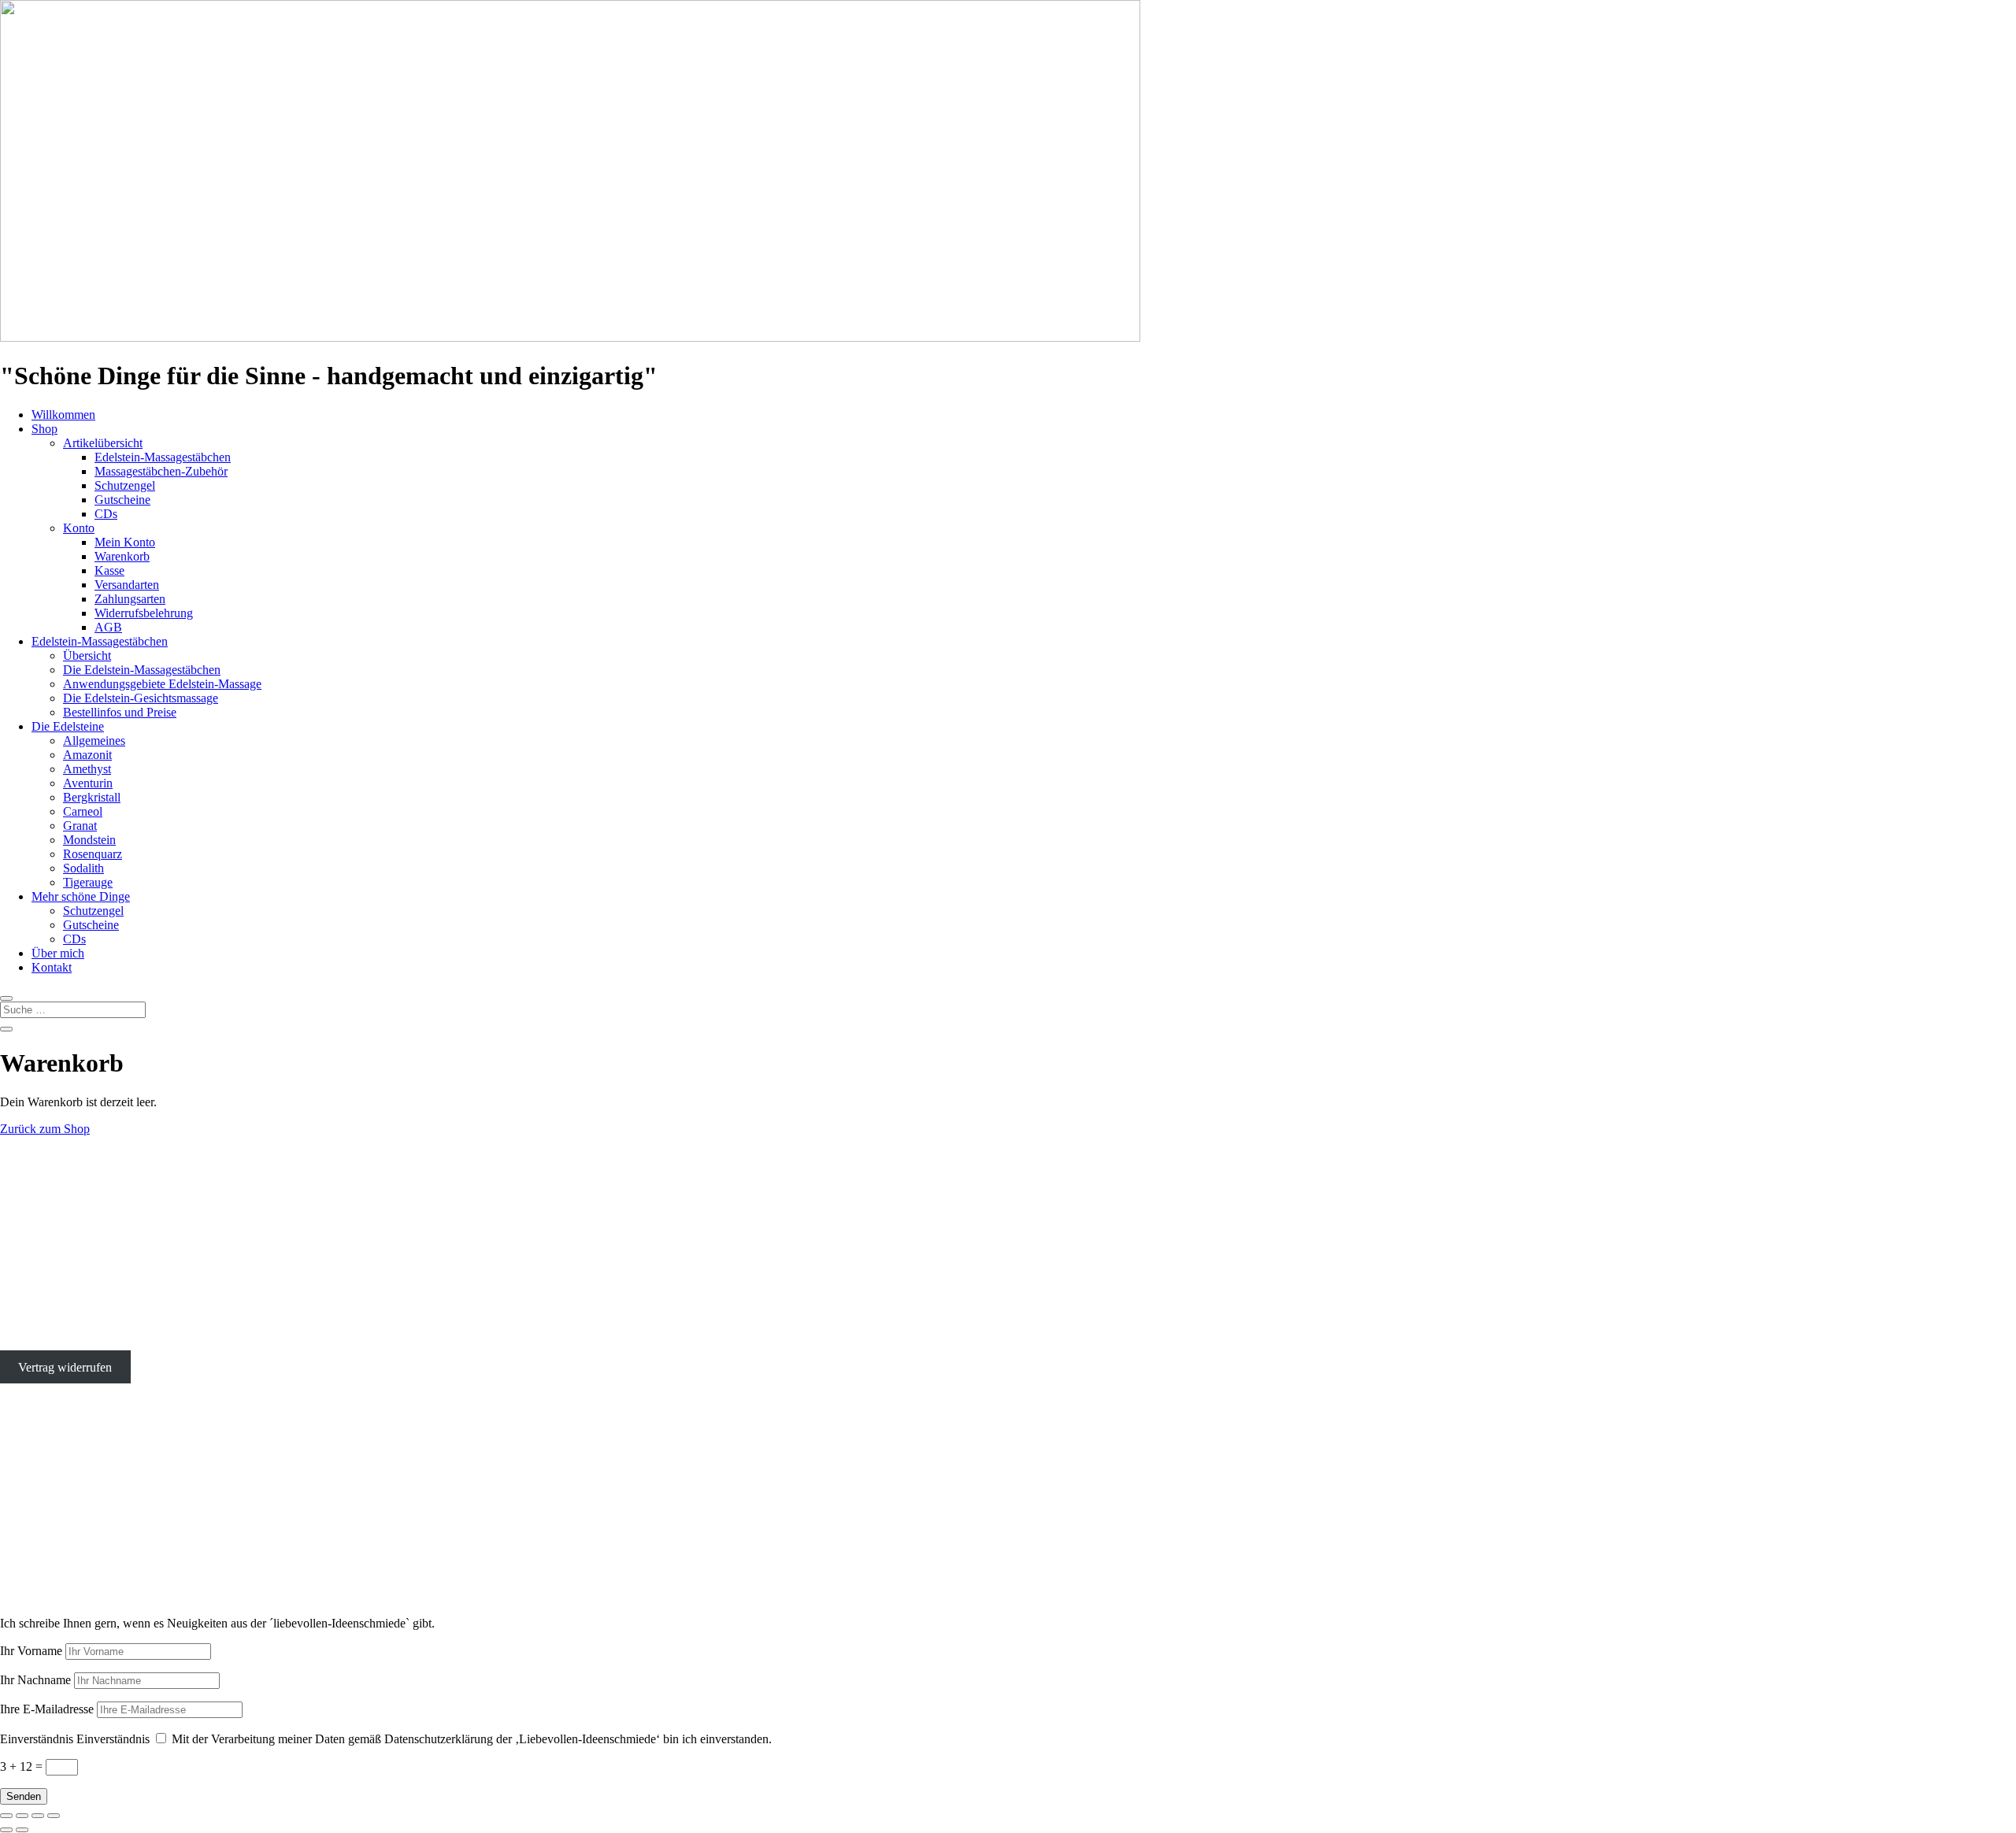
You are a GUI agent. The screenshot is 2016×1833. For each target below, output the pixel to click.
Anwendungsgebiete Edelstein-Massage (162, 684)
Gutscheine (122, 500)
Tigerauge (88, 882)
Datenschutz (31, 1340)
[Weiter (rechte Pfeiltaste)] (22, 1830)
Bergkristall (92, 797)
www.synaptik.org (46, 1561)
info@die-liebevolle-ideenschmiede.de (95, 1286)
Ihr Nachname (35, 1680)
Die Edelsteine (68, 726)
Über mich (58, 953)
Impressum (27, 1313)
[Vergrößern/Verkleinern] (6, 1816)
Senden (24, 1796)
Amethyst (87, 769)
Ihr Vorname (31, 1651)
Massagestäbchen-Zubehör (161, 471)
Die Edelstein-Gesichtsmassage (141, 698)
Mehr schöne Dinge (81, 896)
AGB (108, 627)
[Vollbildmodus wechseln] (22, 1816)
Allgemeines (94, 741)
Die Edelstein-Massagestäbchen (142, 670)
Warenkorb (122, 556)
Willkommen (63, 415)
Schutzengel (125, 485)
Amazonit (87, 755)
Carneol (83, 811)
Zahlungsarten (130, 599)
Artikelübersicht (103, 443)
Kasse (109, 570)
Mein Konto (125, 542)
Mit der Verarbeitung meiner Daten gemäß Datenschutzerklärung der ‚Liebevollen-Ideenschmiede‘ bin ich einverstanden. (472, 1739)
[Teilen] (38, 1816)
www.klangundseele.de (58, 1547)
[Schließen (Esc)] (54, 1816)
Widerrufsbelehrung (144, 613)
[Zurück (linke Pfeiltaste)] (6, 1830)
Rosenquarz (93, 854)
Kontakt (52, 967)
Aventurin (88, 783)
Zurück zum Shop (45, 1129)
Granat (80, 826)
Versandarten (127, 585)
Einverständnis (37, 1739)
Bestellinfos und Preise (120, 712)
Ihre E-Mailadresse (47, 1709)
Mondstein (89, 840)
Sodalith (83, 868)
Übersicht (87, 655)
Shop (44, 429)
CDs (106, 514)
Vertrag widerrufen (65, 1366)
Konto (79, 528)
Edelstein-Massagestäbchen (163, 457)
